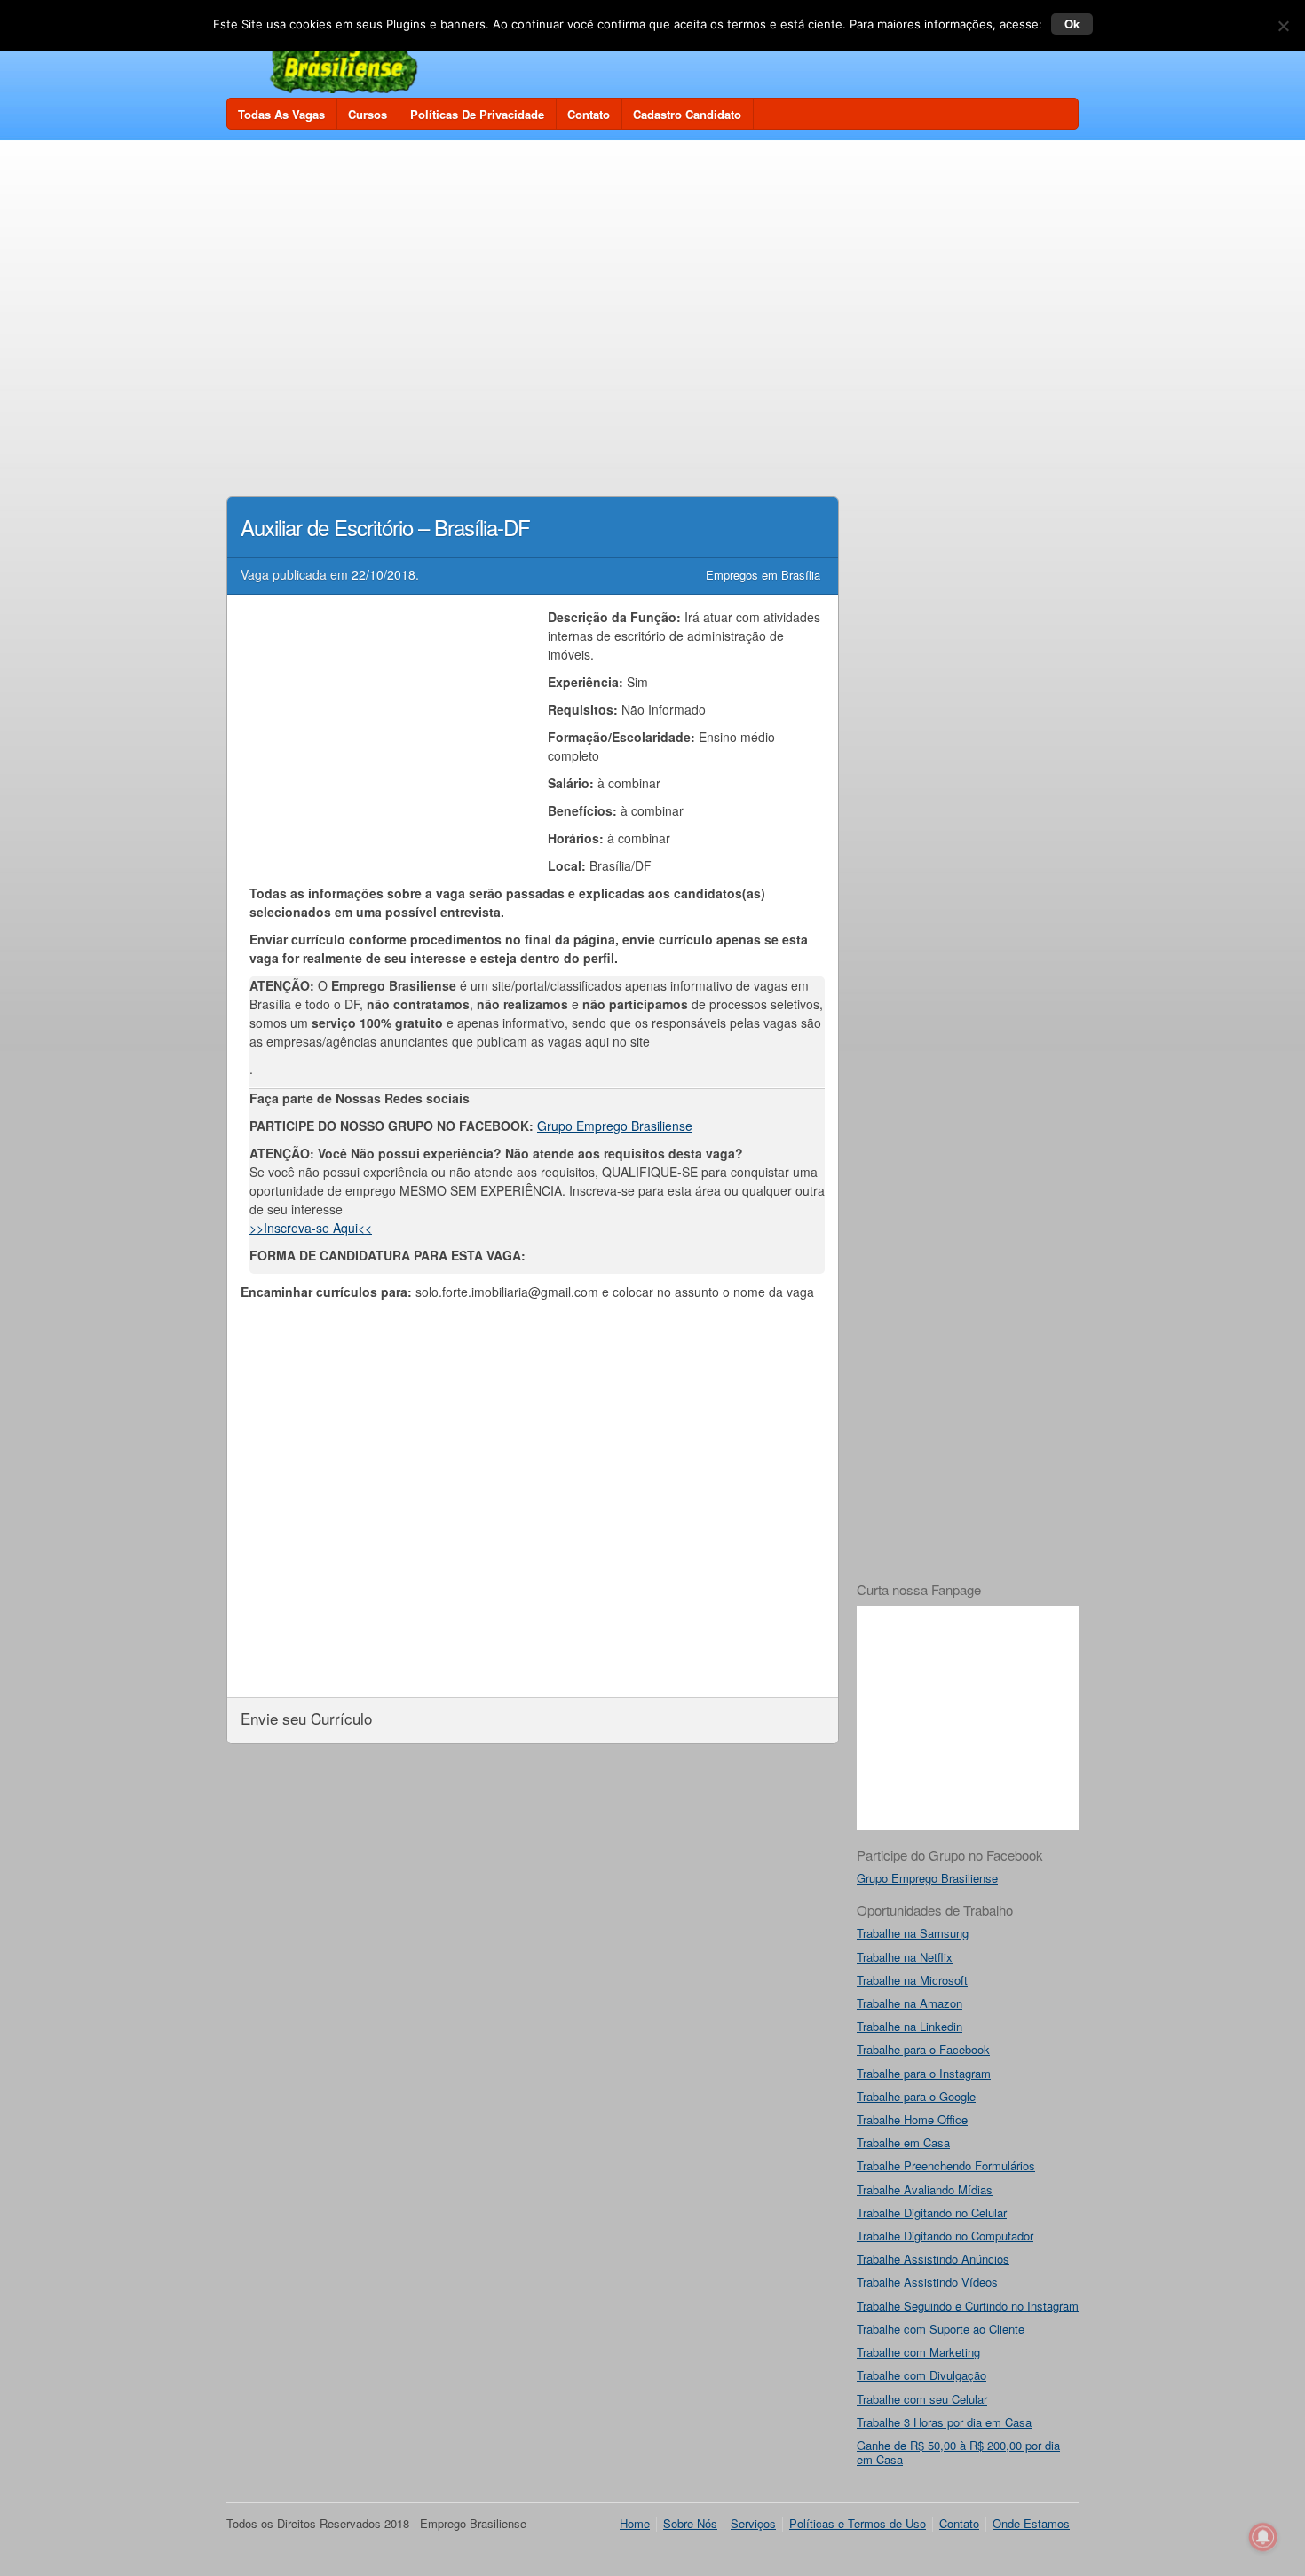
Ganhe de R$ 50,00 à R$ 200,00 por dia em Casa (958, 2452)
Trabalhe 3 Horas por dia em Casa (944, 2422)
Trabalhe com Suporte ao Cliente (941, 2329)
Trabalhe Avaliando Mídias (925, 2189)
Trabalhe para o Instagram (924, 2073)
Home (635, 2523)
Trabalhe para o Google (916, 2096)
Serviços (753, 2523)
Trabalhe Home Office (912, 2119)
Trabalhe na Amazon (910, 2003)
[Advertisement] (652, 286)
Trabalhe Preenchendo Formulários (946, 2165)
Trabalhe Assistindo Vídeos (927, 2282)
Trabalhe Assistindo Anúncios (933, 2259)
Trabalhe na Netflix (905, 1957)
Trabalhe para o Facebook (923, 2049)
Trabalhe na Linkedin (910, 2026)
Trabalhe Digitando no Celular (932, 2213)
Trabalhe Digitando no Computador (945, 2236)
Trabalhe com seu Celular (922, 2399)
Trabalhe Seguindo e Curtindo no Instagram (968, 2306)
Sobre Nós (690, 2523)
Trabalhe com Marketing (918, 2352)
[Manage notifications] (1263, 2537)
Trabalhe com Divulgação (921, 2375)
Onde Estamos (1031, 2523)
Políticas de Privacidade (477, 114)
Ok (1072, 24)
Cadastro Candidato (687, 114)
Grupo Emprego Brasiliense (615, 1126)
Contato (589, 114)
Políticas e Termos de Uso (858, 2523)
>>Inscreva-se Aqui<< (311, 1228)
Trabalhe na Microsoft (912, 1980)
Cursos (368, 114)
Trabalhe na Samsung (913, 1933)
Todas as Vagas (281, 114)
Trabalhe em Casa (903, 2142)
